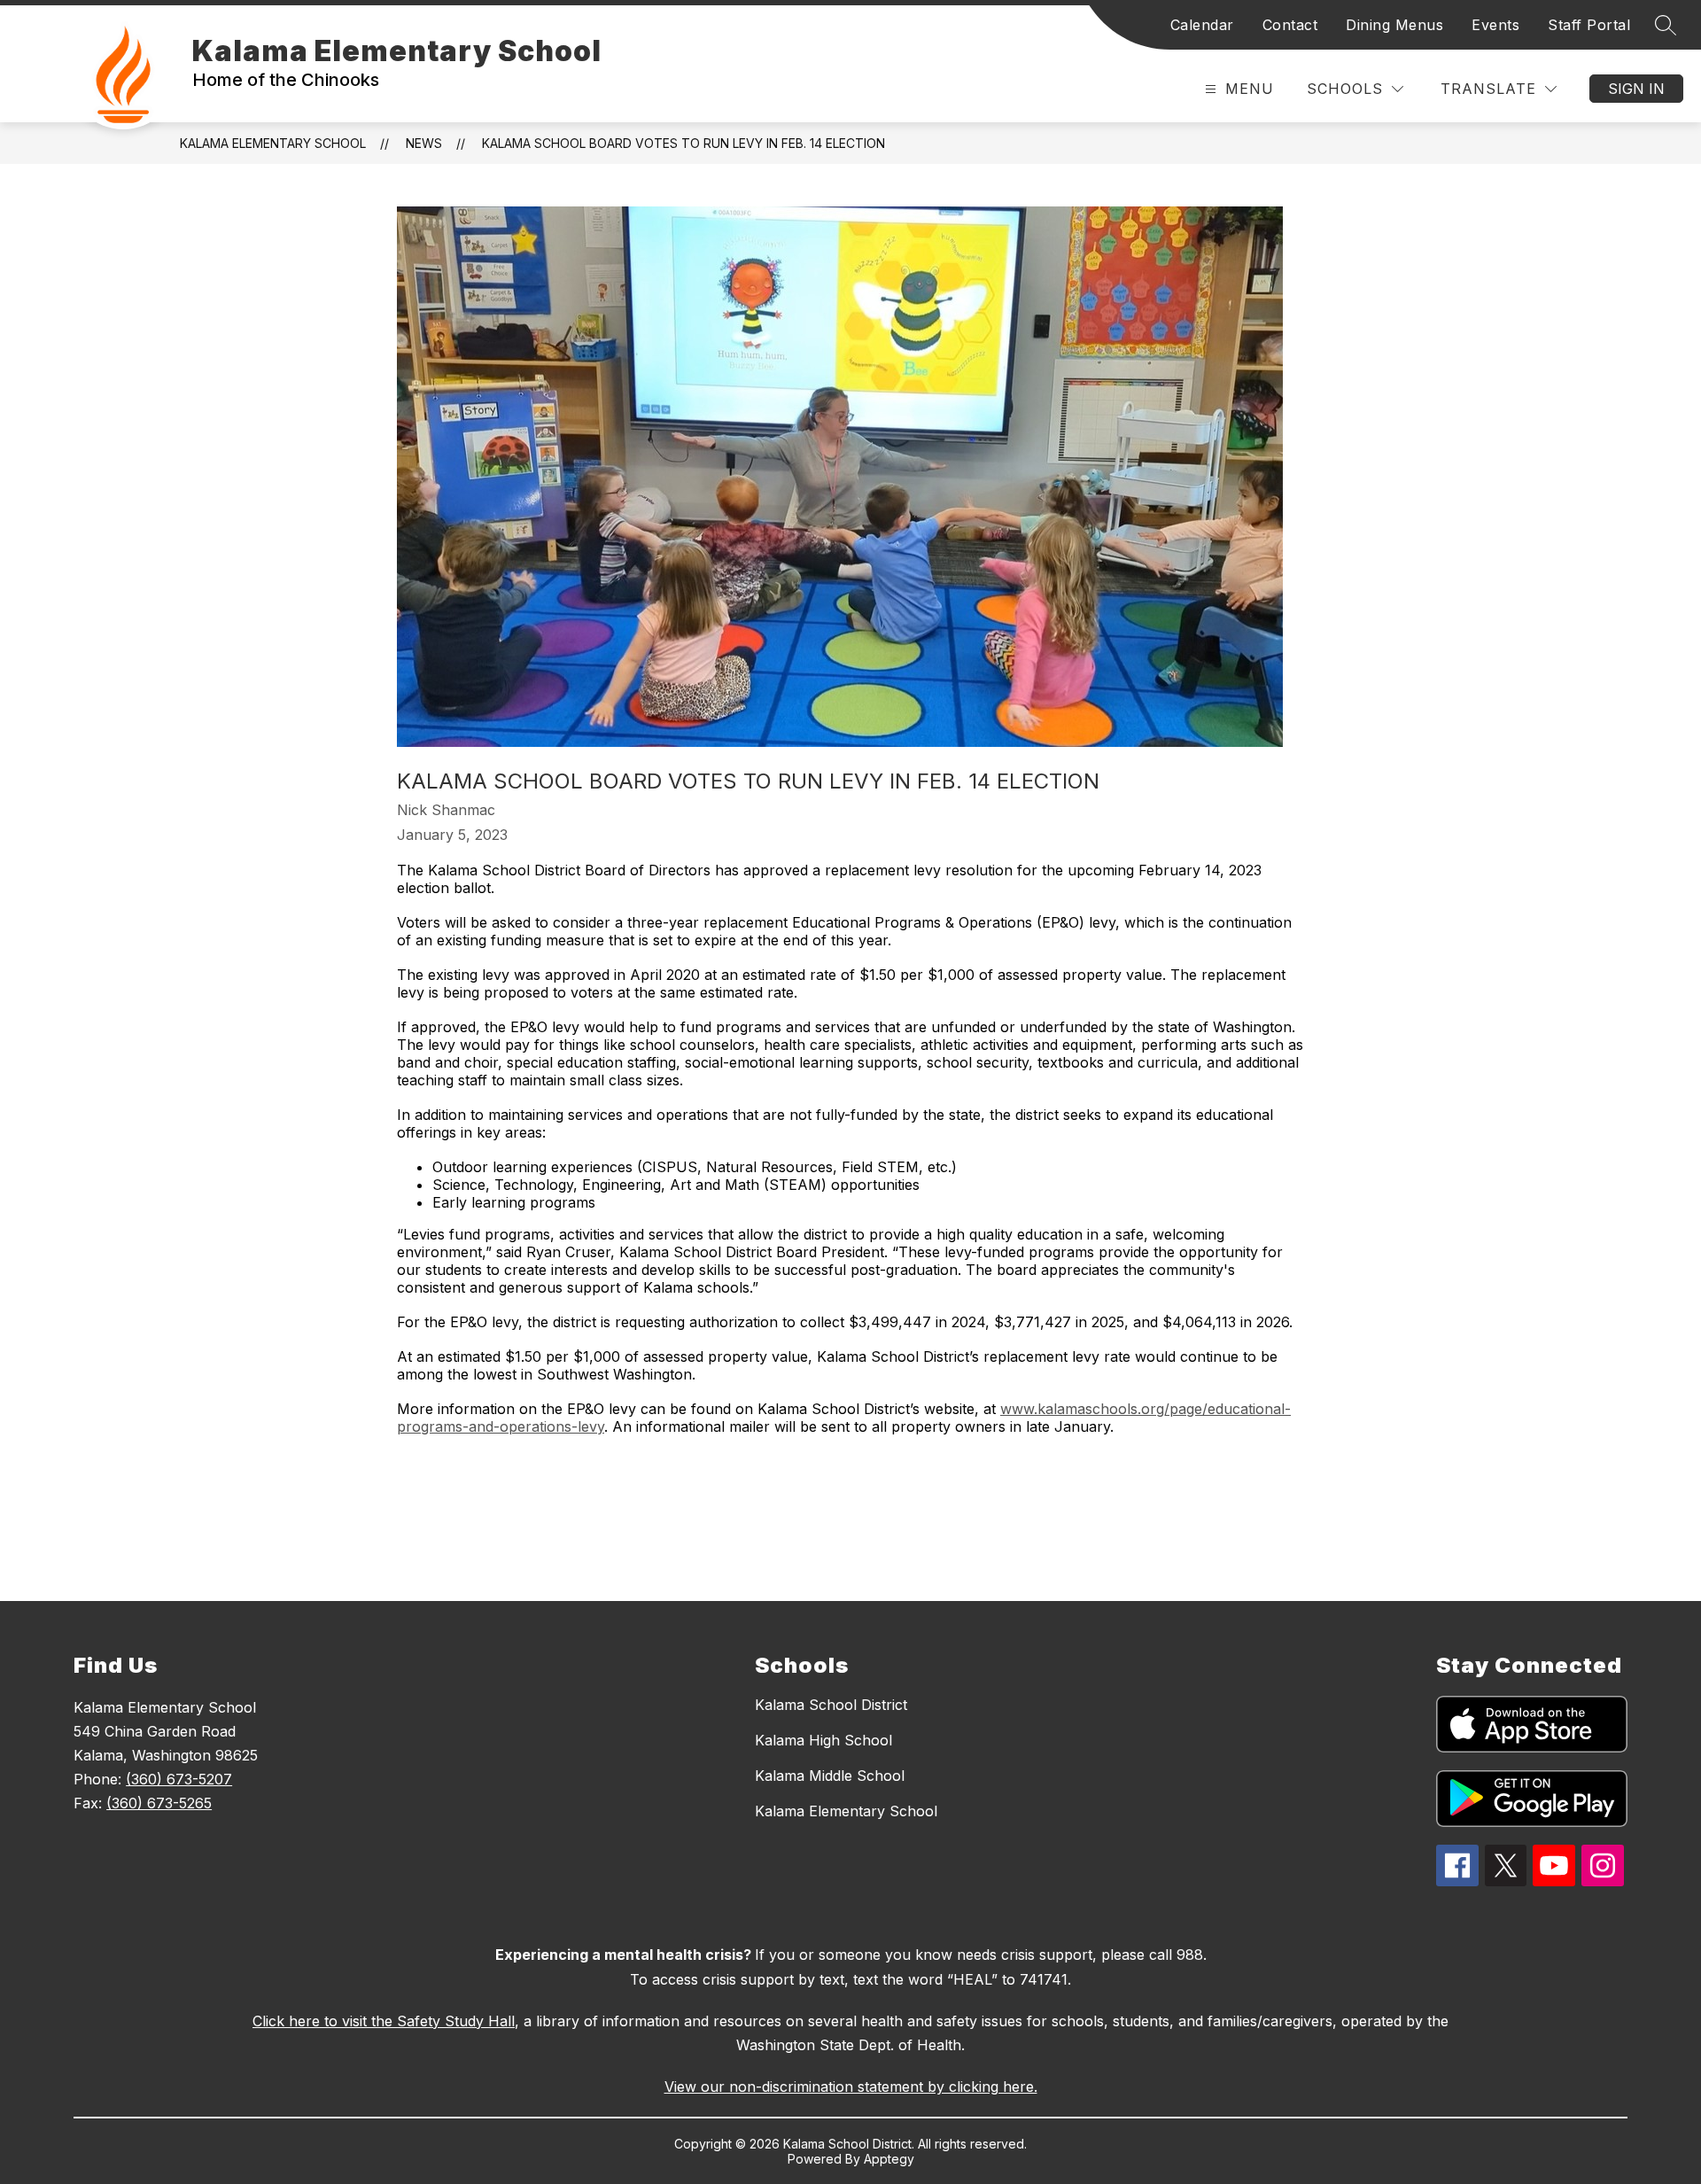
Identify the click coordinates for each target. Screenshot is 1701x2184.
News (424, 143)
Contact (1290, 25)
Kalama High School (823, 1740)
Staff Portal (1589, 25)
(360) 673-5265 (159, 1803)
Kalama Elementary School (273, 143)
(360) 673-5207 (179, 1779)
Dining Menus (1394, 25)
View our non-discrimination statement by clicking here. (851, 2087)
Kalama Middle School (830, 1776)
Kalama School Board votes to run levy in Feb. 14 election (684, 143)
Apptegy (889, 2159)
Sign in (1636, 89)
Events (1495, 25)
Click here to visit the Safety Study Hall (384, 2021)
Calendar (1202, 25)
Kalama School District (831, 1705)
